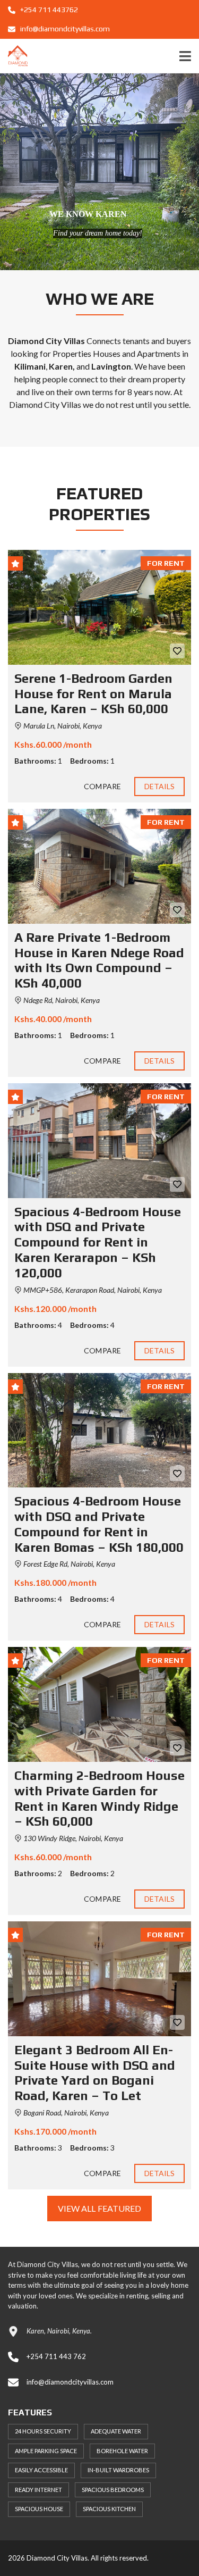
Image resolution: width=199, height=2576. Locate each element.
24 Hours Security (43, 2431)
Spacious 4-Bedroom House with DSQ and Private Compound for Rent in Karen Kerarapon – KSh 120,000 (98, 1242)
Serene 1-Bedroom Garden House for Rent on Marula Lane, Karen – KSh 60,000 (93, 694)
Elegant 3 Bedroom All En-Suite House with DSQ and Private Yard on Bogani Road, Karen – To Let (95, 2073)
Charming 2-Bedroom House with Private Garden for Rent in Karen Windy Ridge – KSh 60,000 (99, 1798)
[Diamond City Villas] (14, 56)
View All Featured (100, 2208)
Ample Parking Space (46, 2451)
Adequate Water (116, 2431)
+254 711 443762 (48, 10)
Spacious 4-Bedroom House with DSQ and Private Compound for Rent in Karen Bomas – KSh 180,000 (99, 1524)
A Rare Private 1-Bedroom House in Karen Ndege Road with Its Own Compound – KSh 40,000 (99, 960)
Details (160, 786)
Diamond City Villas (45, 404)
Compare (102, 786)
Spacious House (39, 2509)
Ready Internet (38, 2490)
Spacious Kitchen (109, 2509)
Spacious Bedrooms (113, 2490)
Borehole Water (122, 2451)
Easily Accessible (41, 2470)
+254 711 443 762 (56, 2356)
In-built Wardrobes (118, 2470)
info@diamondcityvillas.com (64, 29)
